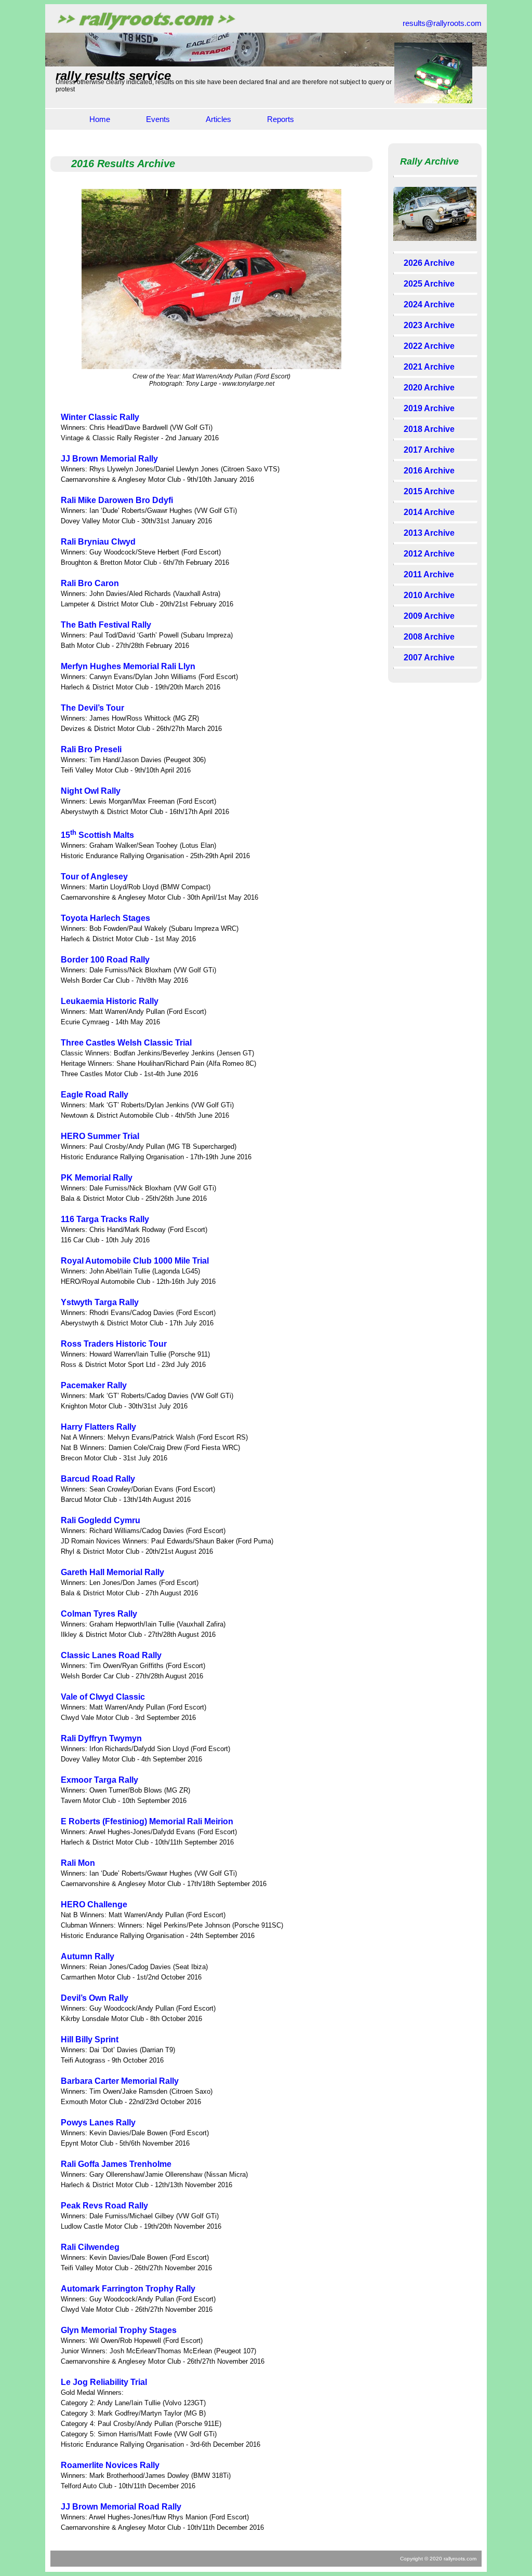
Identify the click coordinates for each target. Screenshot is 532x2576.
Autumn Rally (88, 1956)
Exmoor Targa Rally (99, 1780)
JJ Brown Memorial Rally (109, 459)
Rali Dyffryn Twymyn (101, 1738)
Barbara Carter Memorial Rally (120, 2081)
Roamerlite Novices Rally (110, 2465)
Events (158, 119)
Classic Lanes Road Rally (111, 1655)
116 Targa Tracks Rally (105, 1219)
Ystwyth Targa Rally (100, 1302)
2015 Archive (429, 491)
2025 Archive (429, 284)
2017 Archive (429, 450)
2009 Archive (429, 616)
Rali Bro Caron (90, 583)
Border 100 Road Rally (105, 960)
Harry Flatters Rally (98, 1427)
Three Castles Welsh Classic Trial (126, 1043)
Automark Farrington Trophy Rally (128, 2289)
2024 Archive (429, 304)
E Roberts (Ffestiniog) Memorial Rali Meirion (147, 1821)
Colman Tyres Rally (99, 1614)
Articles (218, 119)
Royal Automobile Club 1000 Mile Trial (135, 1261)
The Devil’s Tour (92, 708)
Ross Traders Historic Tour (114, 1344)
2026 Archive (429, 263)
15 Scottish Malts (97, 835)
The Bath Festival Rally (106, 625)
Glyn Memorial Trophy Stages (119, 2330)
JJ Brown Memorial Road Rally (121, 2507)
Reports (281, 119)
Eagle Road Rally (95, 1095)
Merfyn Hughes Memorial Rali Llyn (128, 666)
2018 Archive (429, 429)
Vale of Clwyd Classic (103, 1697)
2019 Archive (429, 408)
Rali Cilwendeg (90, 2247)
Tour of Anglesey (94, 877)
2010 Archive (429, 595)
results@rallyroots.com (442, 23)
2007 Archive (429, 657)
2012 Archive (429, 554)
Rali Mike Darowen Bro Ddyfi (117, 500)
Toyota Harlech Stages (105, 918)
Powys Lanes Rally (98, 2123)
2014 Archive (429, 512)
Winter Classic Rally (100, 417)
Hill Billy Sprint (90, 2039)
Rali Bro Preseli (91, 749)
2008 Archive (429, 637)
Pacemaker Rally (94, 1385)
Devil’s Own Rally (95, 1998)
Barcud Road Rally (98, 1479)
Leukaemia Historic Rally (110, 1001)
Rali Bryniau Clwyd (98, 542)
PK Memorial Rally (97, 1178)
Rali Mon (78, 1863)
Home (100, 119)
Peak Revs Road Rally (104, 2206)
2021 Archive (429, 367)
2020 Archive (429, 388)
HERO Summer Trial (100, 1136)
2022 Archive (429, 346)
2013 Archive (429, 533)
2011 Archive (429, 574)
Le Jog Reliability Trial (104, 2382)
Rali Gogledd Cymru (101, 1520)
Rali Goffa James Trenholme (116, 2164)
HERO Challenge (94, 1904)
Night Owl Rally (91, 791)
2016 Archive (429, 471)
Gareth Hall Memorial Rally (112, 1572)
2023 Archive (429, 325)
